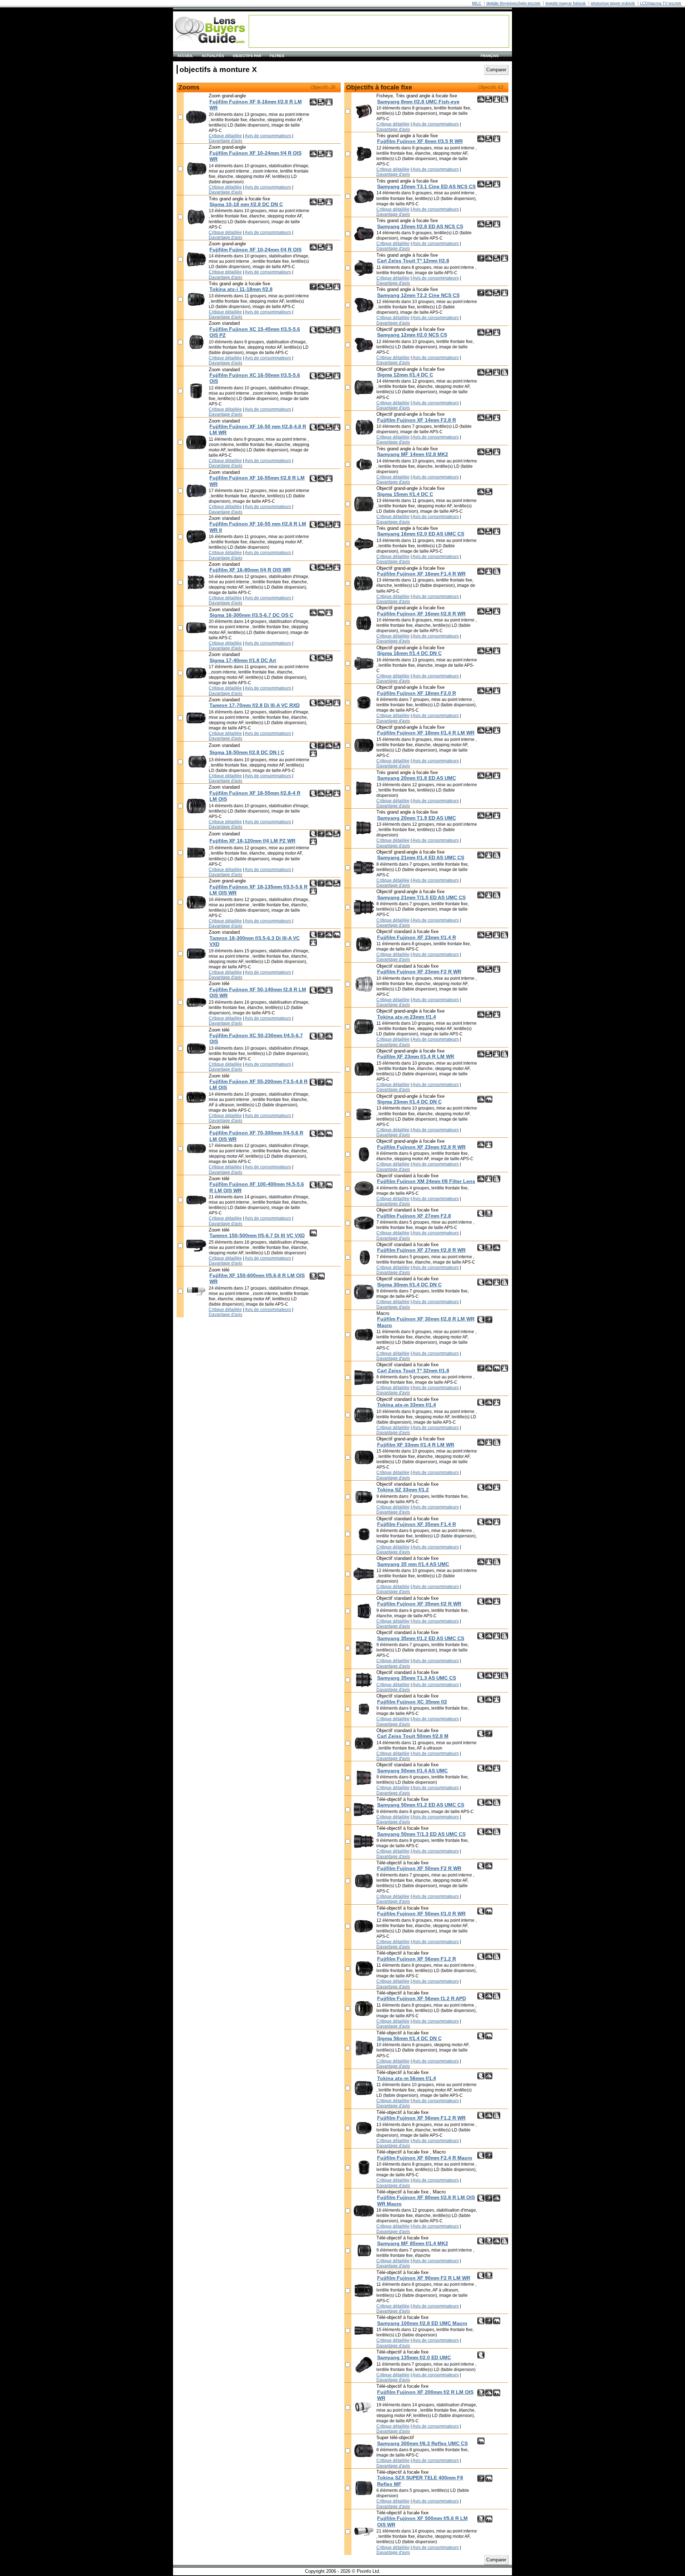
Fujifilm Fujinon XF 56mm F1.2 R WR (421, 2118)
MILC (477, 3)
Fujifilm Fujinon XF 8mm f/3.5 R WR (420, 141)
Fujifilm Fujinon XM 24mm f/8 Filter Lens (426, 1181)
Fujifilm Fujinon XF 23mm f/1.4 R (417, 937)
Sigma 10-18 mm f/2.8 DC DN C (246, 204)
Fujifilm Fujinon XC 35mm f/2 (412, 1702)
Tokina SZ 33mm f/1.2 (403, 1490)
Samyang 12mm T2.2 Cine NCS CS (418, 295)
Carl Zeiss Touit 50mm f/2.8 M (413, 1736)
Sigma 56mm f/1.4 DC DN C (409, 2038)
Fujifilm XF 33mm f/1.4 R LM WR (416, 1445)
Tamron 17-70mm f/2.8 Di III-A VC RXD (255, 705)
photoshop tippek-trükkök (613, 3)
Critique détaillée (225, 136)
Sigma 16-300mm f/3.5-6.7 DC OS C (251, 615)
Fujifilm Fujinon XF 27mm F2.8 (414, 1216)
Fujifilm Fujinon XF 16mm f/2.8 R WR (421, 614)
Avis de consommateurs (268, 136)
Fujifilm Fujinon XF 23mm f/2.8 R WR (421, 1147)
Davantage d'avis (225, 141)
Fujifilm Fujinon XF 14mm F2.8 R (417, 420)
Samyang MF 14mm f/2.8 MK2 (413, 454)
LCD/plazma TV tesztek (661, 3)
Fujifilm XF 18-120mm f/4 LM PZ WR (252, 841)
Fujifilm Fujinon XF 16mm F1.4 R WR (421, 574)
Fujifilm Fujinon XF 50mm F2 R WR (419, 1868)
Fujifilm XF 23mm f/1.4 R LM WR (416, 1056)
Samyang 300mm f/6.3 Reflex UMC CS (422, 2443)
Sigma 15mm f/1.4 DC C (405, 494)
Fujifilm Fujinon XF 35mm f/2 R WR (419, 1604)
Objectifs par (247, 56)
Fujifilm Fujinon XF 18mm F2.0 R (417, 693)
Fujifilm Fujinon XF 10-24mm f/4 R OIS (255, 250)
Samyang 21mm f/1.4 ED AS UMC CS (421, 857)
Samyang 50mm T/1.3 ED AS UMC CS (421, 1834)
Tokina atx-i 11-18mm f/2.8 (241, 289)
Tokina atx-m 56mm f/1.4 (407, 2078)
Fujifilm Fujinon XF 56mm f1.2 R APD (422, 1998)
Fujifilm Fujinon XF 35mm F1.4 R (417, 1524)
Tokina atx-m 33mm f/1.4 (407, 1405)
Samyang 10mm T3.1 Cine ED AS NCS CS (426, 186)
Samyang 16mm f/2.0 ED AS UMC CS (421, 534)
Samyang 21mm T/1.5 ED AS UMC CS (421, 897)
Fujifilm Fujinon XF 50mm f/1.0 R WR (421, 1914)
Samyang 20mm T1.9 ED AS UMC (417, 818)
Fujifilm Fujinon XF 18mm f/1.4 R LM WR (426, 733)
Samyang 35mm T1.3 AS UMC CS (417, 1678)
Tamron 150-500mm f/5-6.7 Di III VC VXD (257, 1235)
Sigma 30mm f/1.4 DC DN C (409, 1285)
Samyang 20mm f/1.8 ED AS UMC (417, 778)
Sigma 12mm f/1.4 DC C (405, 375)
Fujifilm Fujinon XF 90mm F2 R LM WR (424, 2278)
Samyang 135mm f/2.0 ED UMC (414, 2357)
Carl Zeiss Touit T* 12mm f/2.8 (413, 261)
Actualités (213, 56)
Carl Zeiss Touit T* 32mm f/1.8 (413, 1371)
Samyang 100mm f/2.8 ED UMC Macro (422, 2323)
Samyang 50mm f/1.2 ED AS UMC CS (421, 1805)
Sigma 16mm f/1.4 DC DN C (409, 653)
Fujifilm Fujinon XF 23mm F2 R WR (419, 972)
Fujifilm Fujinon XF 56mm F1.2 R (417, 1959)
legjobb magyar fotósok (566, 3)
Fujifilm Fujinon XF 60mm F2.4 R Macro (425, 2158)
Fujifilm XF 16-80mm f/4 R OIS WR (250, 570)
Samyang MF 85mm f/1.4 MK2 (413, 2243)
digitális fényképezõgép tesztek (513, 3)
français (490, 56)
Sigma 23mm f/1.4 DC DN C (409, 1102)
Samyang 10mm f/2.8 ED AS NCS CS (420, 226)
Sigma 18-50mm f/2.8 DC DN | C (247, 752)
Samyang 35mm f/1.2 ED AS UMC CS (421, 1638)
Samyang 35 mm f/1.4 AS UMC (413, 1564)
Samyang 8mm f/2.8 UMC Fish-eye (418, 102)
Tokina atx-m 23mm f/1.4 (407, 1017)
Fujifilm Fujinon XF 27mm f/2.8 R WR (421, 1250)
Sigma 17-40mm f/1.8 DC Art (243, 660)
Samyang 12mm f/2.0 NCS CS (412, 335)
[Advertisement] (379, 31)
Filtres (277, 56)
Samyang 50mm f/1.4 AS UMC (412, 1771)
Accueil (185, 56)
